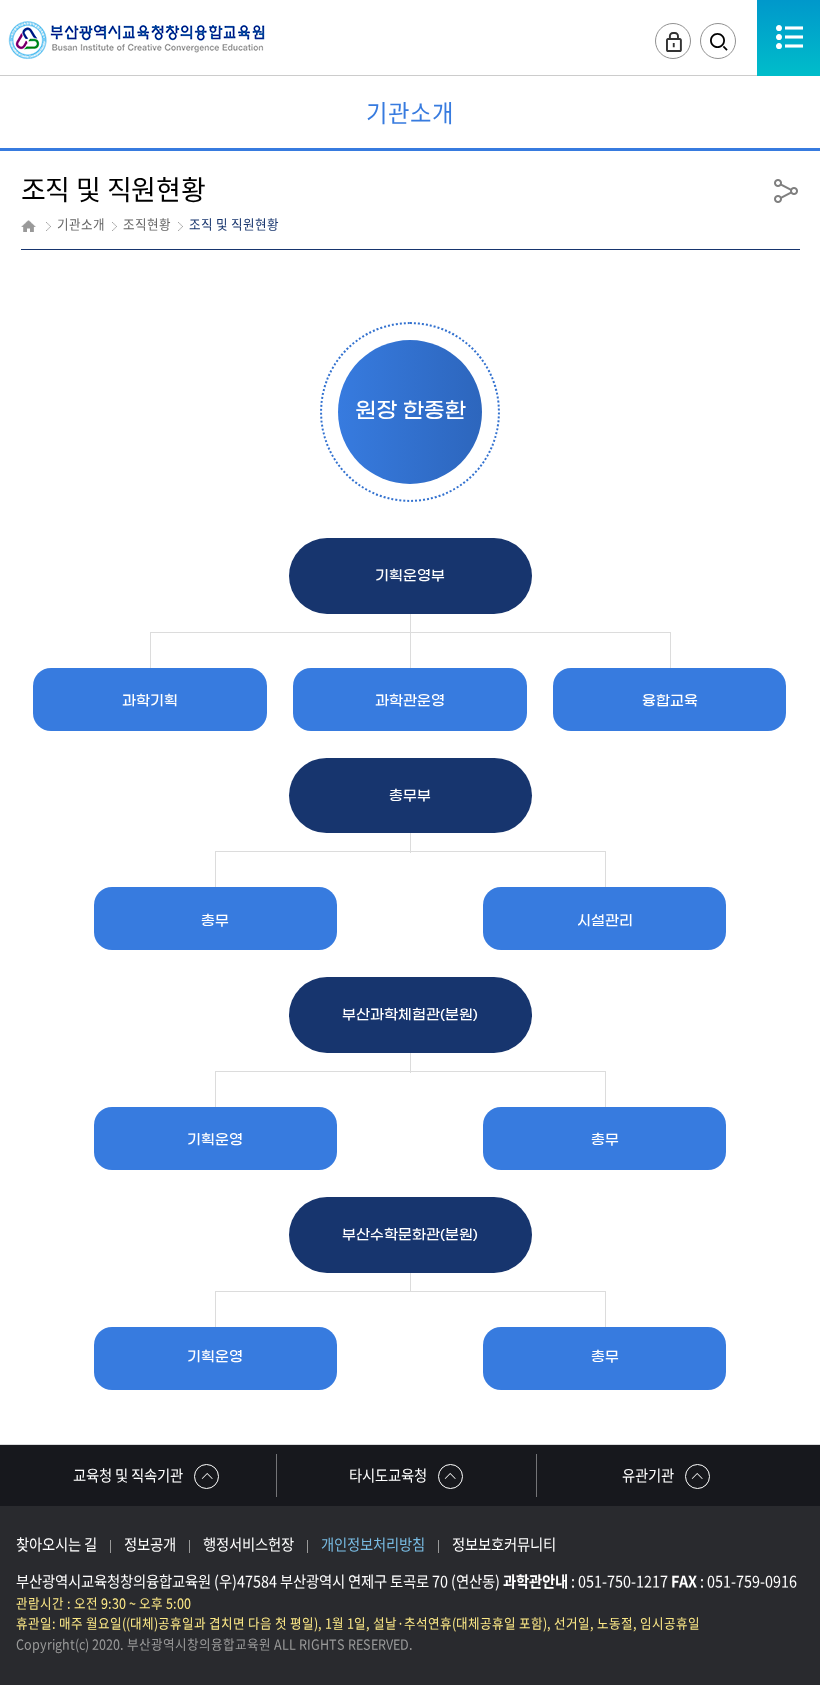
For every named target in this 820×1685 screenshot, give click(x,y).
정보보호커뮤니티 (504, 1544)
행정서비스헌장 (248, 1544)
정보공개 (150, 1544)
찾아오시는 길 (56, 1544)
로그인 (673, 41)
